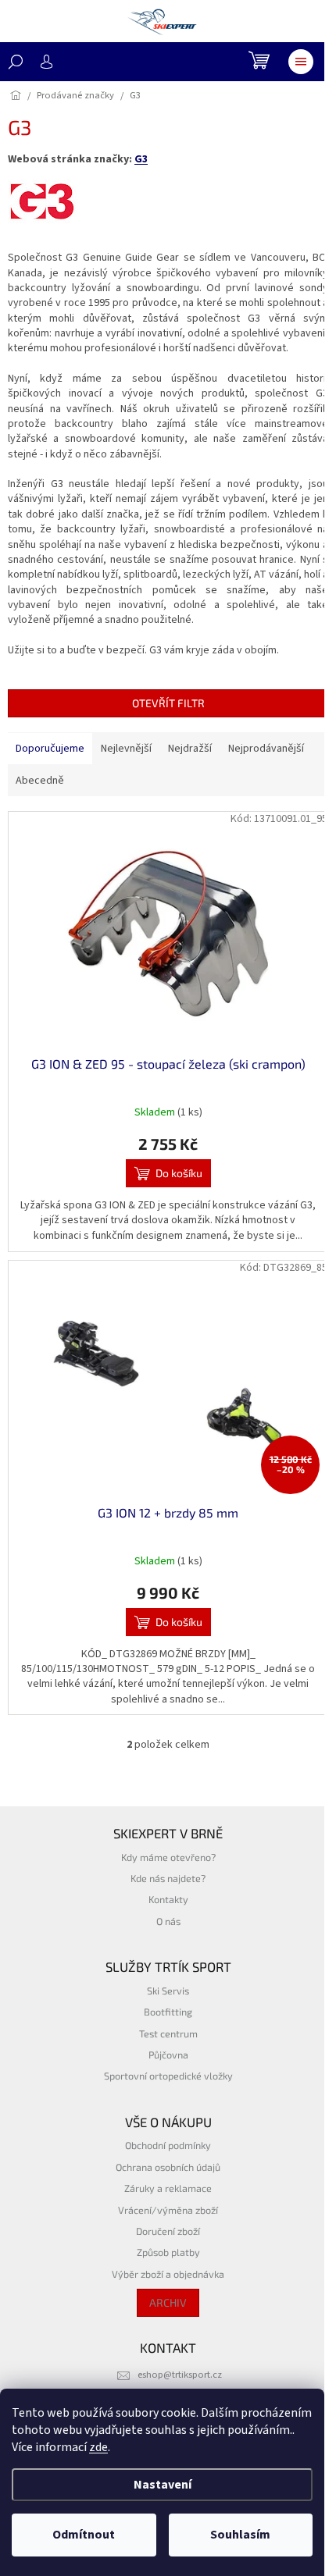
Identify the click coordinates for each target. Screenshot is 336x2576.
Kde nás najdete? (168, 1878)
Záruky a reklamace (168, 2188)
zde (98, 2447)
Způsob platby (168, 2252)
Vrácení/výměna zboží (168, 2210)
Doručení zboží (168, 2231)
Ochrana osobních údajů (168, 2167)
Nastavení (163, 2485)
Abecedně (40, 781)
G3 (141, 159)
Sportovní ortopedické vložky (168, 2076)
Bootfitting (168, 2012)
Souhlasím (240, 2535)
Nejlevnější (126, 749)
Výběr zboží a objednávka (168, 2274)
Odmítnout (84, 2535)
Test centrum (168, 2033)
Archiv (168, 2302)
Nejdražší (190, 749)
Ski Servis (168, 1991)
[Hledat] (16, 62)
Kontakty (168, 1899)
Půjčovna (168, 2055)
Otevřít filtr (168, 703)
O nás (168, 1921)
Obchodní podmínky (168, 2145)
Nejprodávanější (266, 749)
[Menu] (301, 62)
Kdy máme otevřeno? (168, 1857)
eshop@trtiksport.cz (180, 2375)
